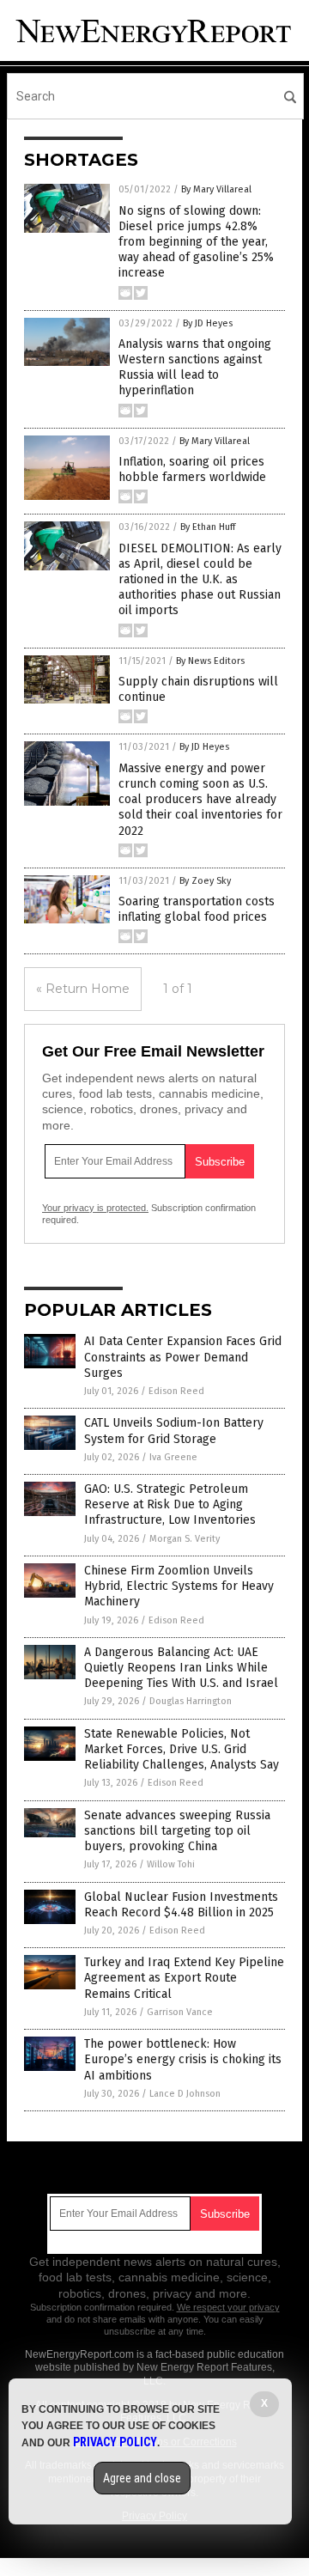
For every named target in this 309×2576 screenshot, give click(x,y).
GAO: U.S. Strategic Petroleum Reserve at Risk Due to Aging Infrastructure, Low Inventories (170, 1504)
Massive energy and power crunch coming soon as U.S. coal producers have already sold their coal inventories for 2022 (200, 800)
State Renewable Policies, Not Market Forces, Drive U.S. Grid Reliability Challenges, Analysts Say (182, 1749)
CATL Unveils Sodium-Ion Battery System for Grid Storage (174, 1431)
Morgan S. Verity (185, 1539)
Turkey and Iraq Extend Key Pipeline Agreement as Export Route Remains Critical (184, 1978)
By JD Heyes (208, 323)
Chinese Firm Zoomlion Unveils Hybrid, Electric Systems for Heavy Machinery (179, 1586)
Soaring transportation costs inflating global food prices (197, 909)
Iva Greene (173, 1457)
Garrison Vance (180, 2012)
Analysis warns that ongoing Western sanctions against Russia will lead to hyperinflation (195, 368)
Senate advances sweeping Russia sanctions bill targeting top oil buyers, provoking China (177, 1831)
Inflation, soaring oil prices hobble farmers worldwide (192, 469)
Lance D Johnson (185, 2094)
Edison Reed (176, 1391)
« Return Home (83, 989)
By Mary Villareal (216, 189)
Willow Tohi (171, 1864)
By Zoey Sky (205, 881)
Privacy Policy (115, 2442)
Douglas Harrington (191, 1701)
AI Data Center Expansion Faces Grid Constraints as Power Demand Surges (183, 1357)
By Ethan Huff (208, 527)
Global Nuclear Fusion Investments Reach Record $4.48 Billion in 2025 (181, 1905)
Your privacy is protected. (95, 1208)
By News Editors (210, 661)
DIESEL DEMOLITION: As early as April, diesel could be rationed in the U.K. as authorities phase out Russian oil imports (200, 580)
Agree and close (142, 2478)
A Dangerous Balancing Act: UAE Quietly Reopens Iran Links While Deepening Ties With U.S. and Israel (181, 1668)
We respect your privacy (228, 2307)
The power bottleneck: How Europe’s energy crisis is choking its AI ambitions (183, 2059)
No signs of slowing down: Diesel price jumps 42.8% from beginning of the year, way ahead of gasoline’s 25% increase (196, 242)
